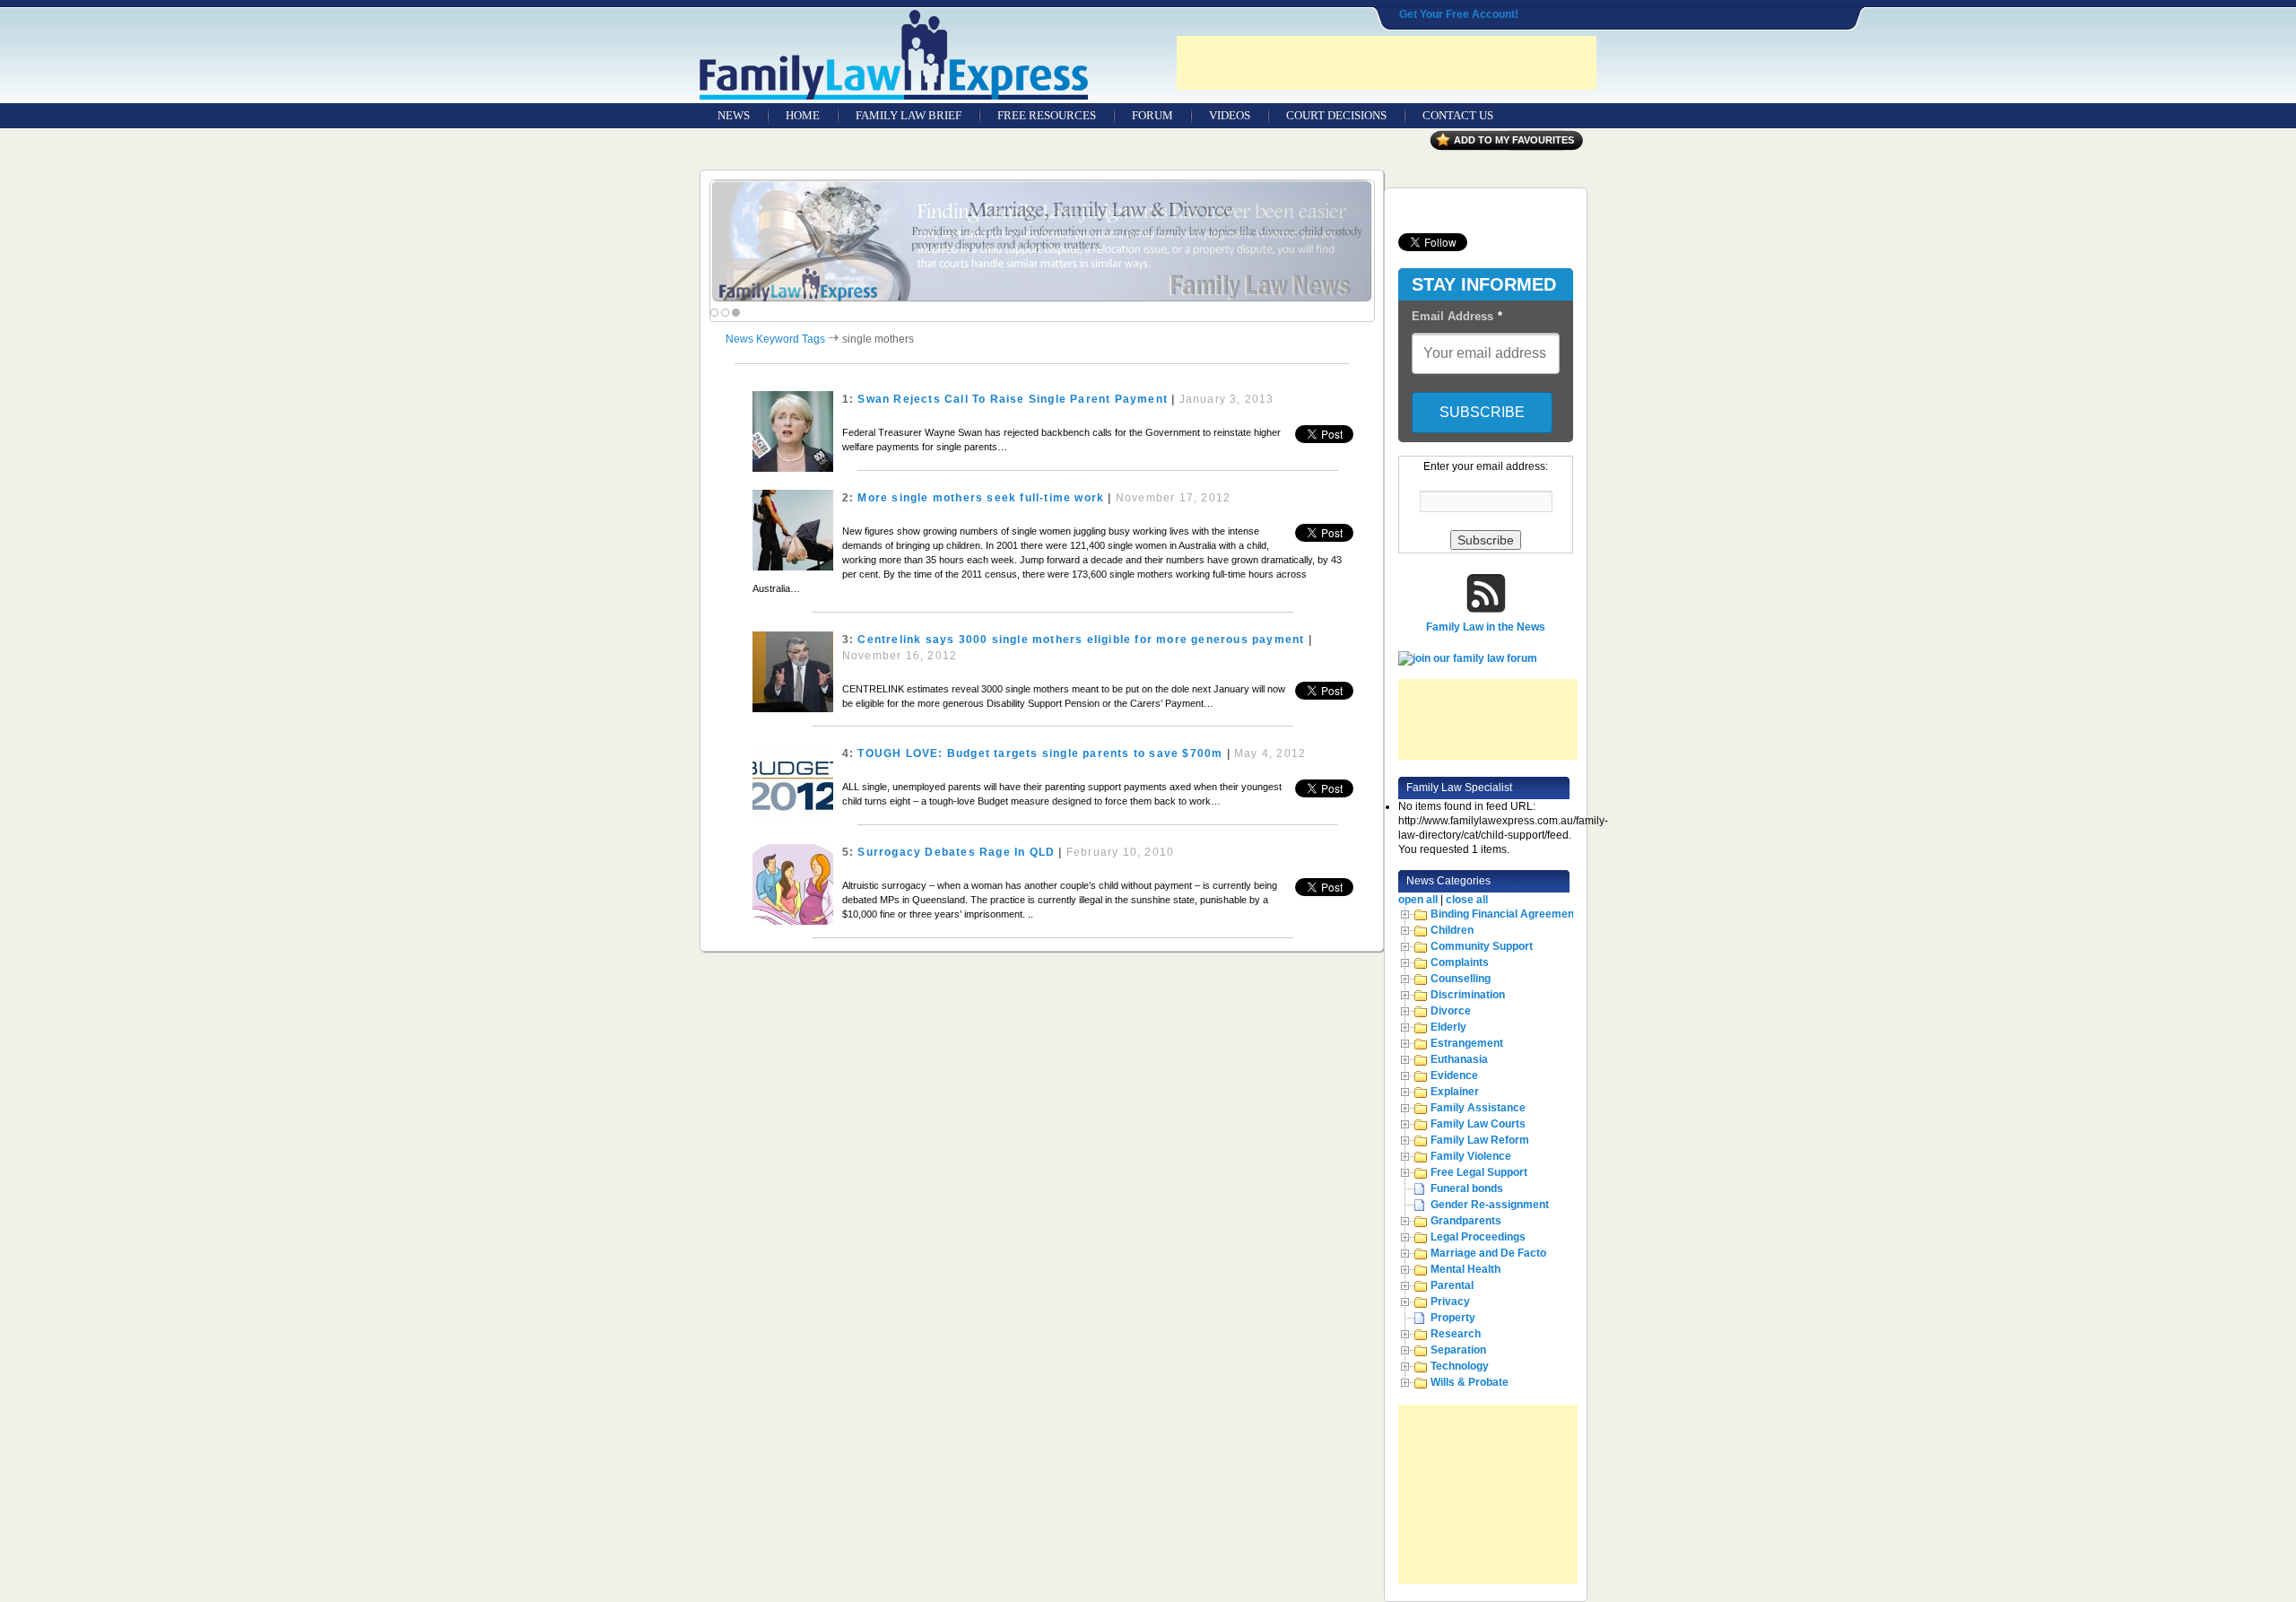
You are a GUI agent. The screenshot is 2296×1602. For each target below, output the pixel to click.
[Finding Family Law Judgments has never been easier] (1042, 242)
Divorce (1451, 1011)
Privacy (1450, 1302)
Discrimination (1468, 995)
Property (1453, 1318)
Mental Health (1465, 1269)
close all (1467, 900)
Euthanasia (1459, 1059)
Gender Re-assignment (1490, 1205)
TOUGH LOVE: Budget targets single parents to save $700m (1040, 753)
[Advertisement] (1387, 63)
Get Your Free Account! (1459, 14)
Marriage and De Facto (1488, 1253)
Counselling (1461, 979)
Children (1452, 930)
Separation (1458, 1350)
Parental (1452, 1285)
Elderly (1448, 1027)
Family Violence (1471, 1156)
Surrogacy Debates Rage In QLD (956, 852)
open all (1418, 900)
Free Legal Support (1479, 1172)
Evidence (1454, 1075)
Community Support (1482, 946)
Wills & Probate (1470, 1382)
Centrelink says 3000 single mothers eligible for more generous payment (1081, 640)
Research (1456, 1334)
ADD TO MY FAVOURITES (1514, 140)
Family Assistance (1478, 1108)
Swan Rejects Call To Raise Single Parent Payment (1013, 399)
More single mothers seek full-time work (981, 498)
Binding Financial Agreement (1504, 914)
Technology (1460, 1366)
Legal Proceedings (1478, 1237)
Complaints (1460, 962)
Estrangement (1467, 1043)
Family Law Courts (1478, 1124)
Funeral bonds (1467, 1188)
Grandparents (1466, 1221)
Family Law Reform (1480, 1140)
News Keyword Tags (775, 339)
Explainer (1455, 1092)
